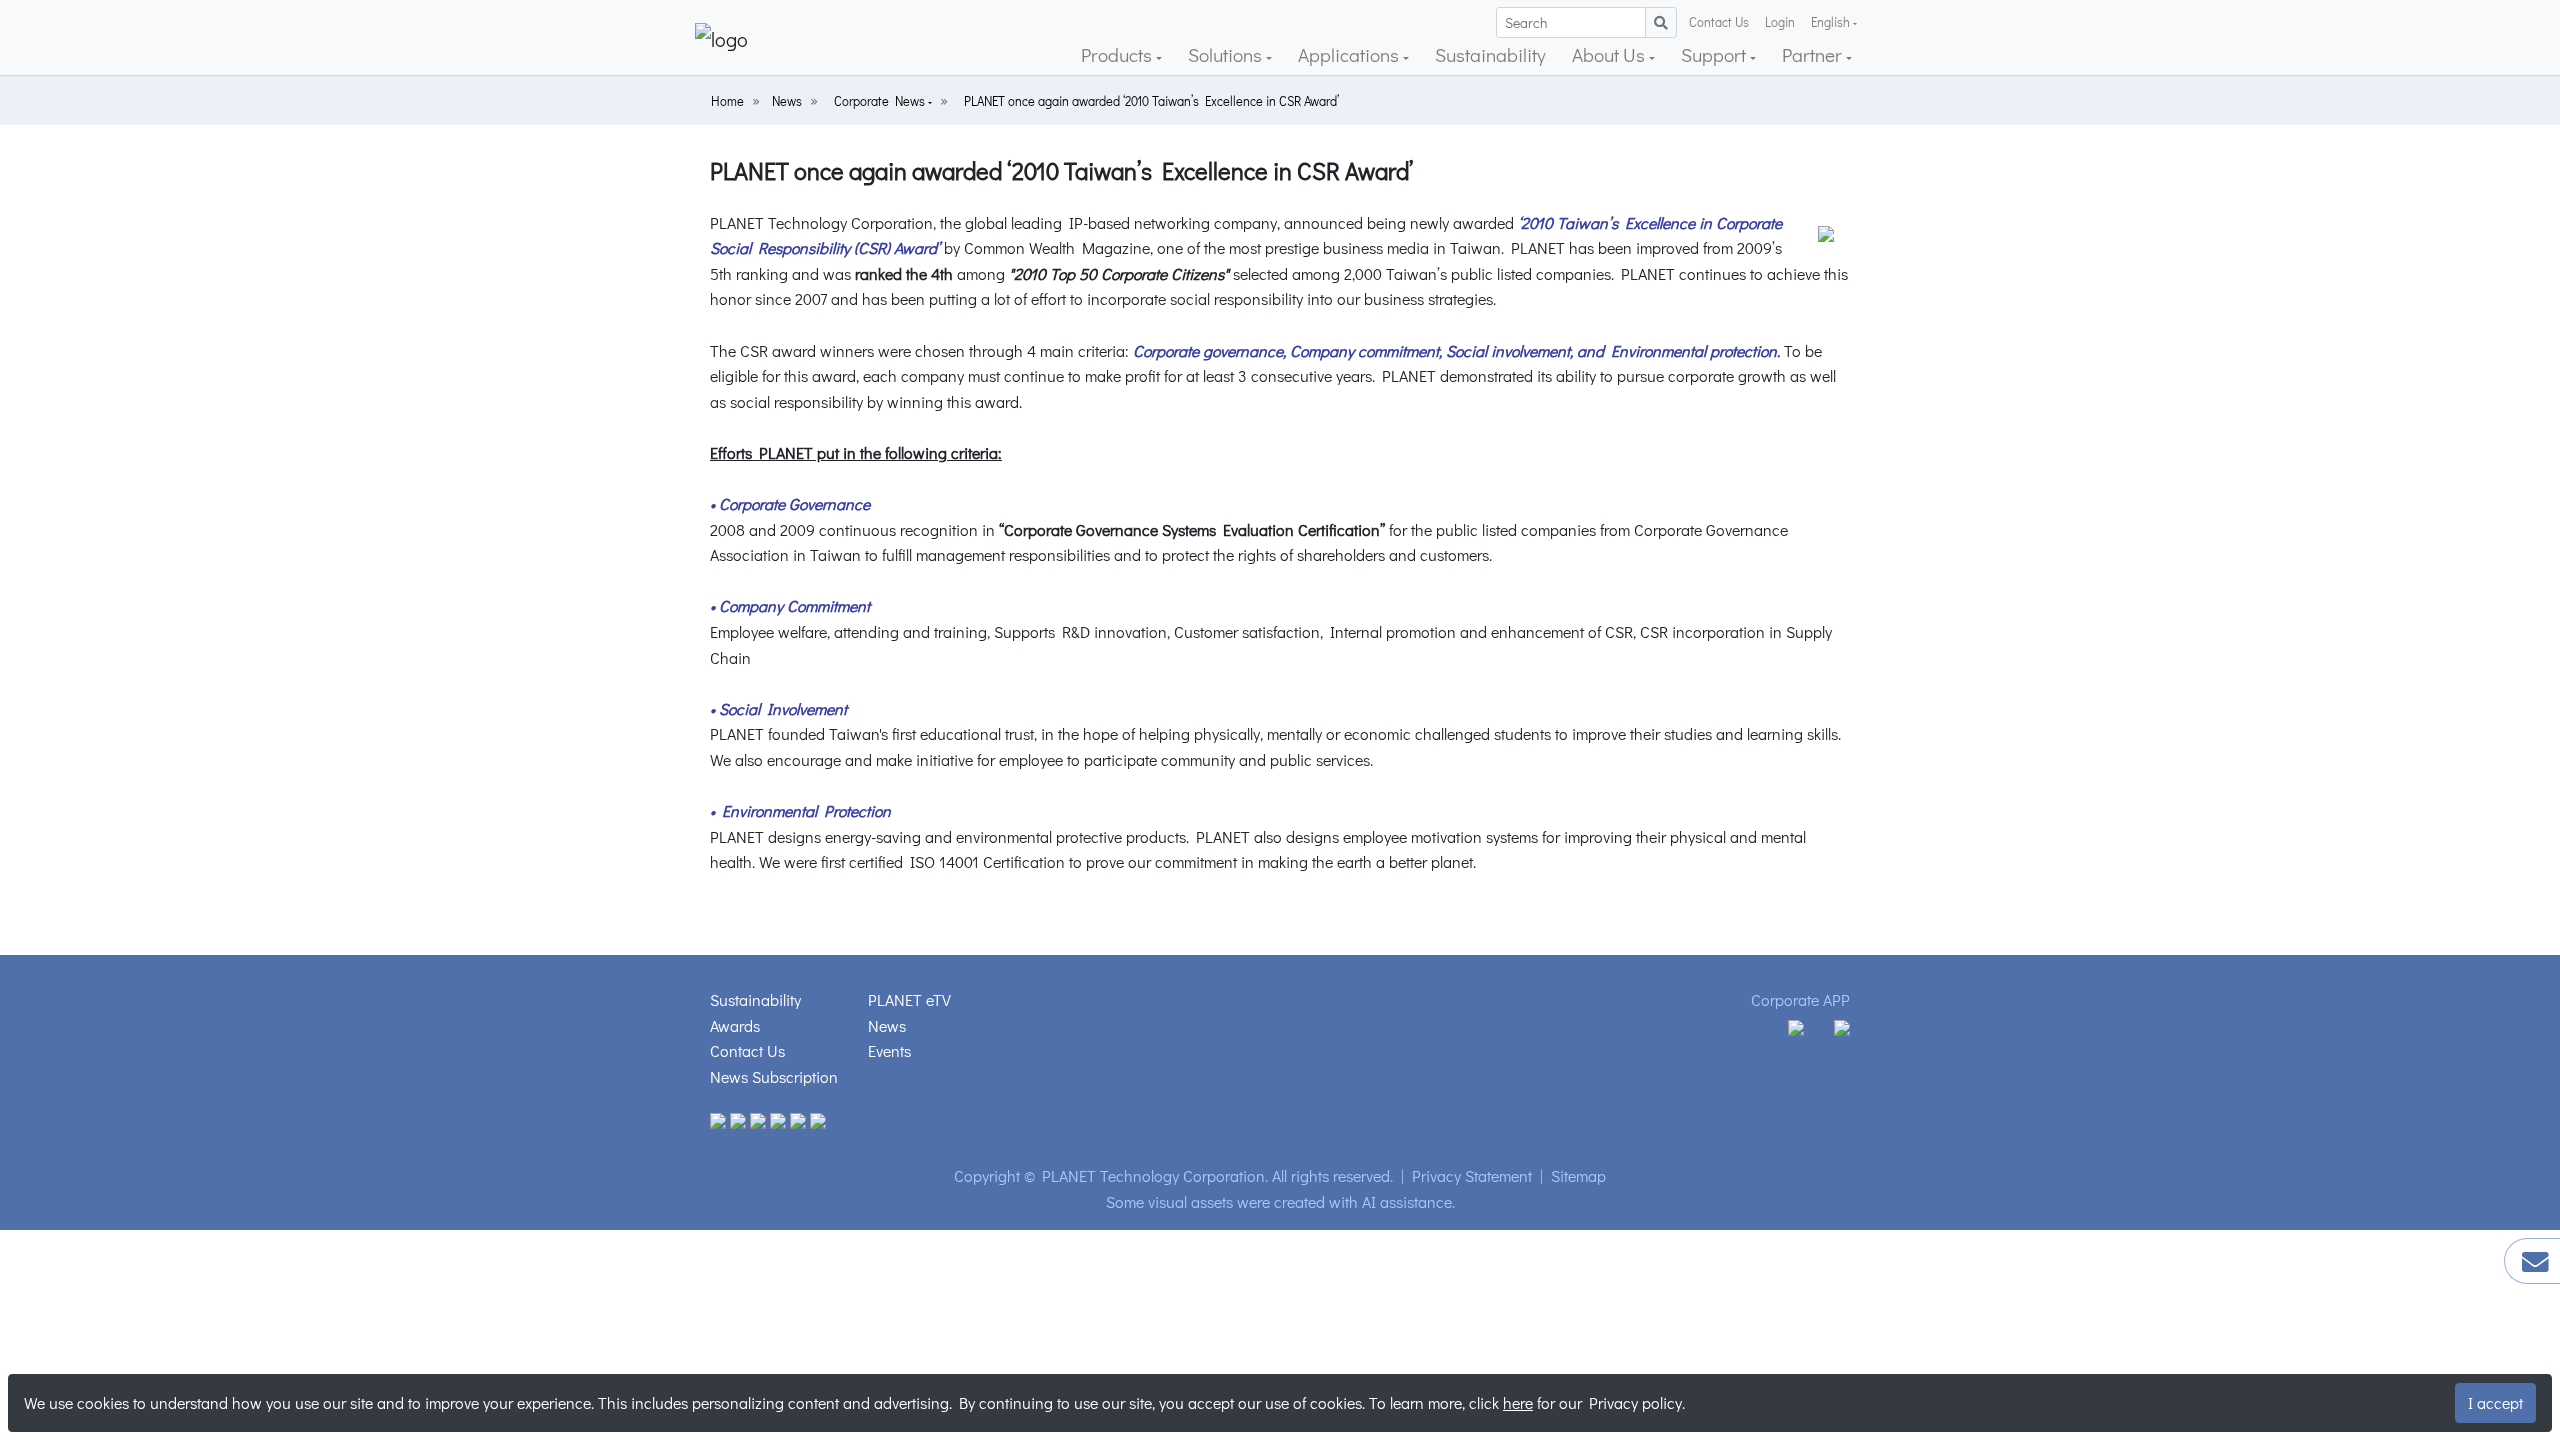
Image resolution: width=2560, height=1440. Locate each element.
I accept (2495, 1402)
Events (889, 1050)
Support (1715, 54)
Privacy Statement (1472, 1175)
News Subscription (774, 1076)
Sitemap (1578, 1175)
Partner (1814, 54)
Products (1118, 54)
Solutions (1227, 54)
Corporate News (881, 101)
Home (727, 101)
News (787, 101)
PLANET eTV (909, 999)
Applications (1350, 54)
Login (1780, 22)
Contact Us (1719, 22)
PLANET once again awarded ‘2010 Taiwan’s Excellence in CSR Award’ (1151, 101)
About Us (1610, 54)
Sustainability (1490, 54)
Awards (735, 1025)
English (1830, 22)
